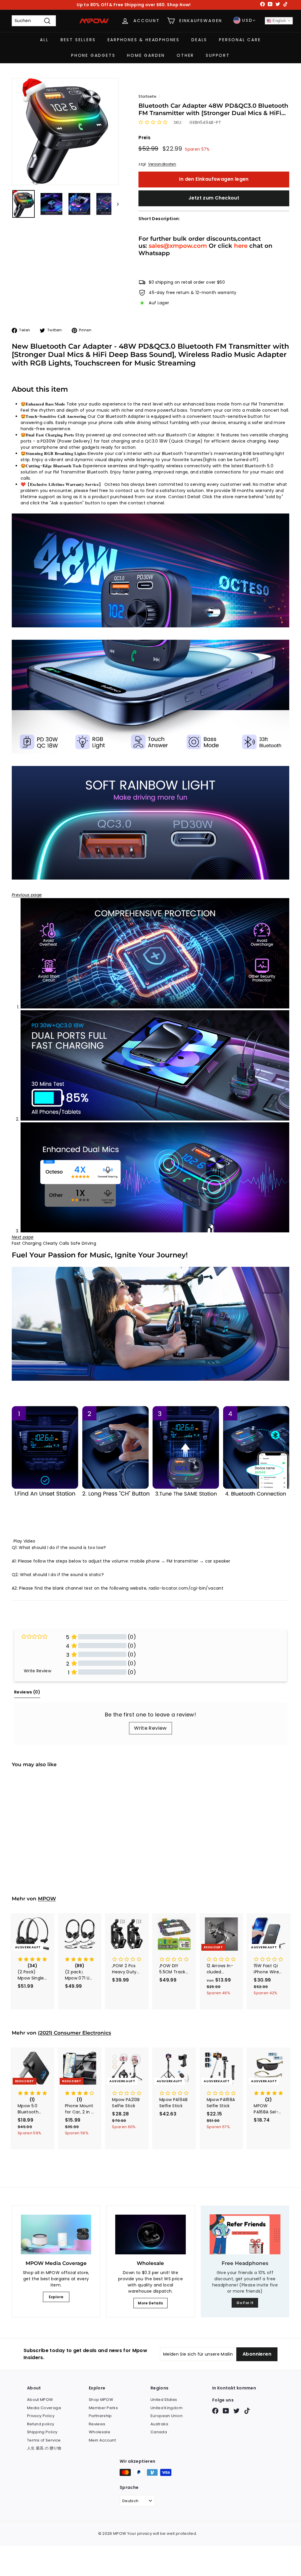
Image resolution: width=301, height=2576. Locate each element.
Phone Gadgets (93, 55)
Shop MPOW (101, 2400)
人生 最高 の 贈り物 (44, 2448)
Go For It (245, 2303)
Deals (199, 40)
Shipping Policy (42, 2432)
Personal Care (240, 40)
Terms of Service (44, 2440)
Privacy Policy (41, 2416)
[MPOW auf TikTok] (247, 2411)
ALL (44, 40)
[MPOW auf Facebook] (215, 2411)
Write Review (150, 1728)
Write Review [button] (37, 1671)
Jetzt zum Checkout (214, 198)
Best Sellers (78, 40)
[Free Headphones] (245, 2234)
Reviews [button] (27, 1692)
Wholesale (100, 2432)
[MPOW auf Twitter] (236, 2411)
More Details (150, 2303)
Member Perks (103, 2408)
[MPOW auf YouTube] (226, 2411)
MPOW (47, 1899)
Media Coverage (44, 2408)
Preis (144, 138)
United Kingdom (167, 2408)
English (279, 21)
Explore (56, 2297)
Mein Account (102, 2440)
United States (164, 2400)
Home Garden (146, 55)
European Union (167, 2416)
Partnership (100, 2416)
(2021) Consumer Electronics (75, 2033)
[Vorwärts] (115, 204)
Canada (159, 2432)
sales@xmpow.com (178, 246)
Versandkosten (162, 164)
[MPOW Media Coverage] (56, 2235)
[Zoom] (65, 132)
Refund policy (41, 2424)
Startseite (147, 97)
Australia (159, 2424)
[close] (107, 2542)
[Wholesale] (150, 2235)
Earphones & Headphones (144, 40)
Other (185, 55)
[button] (153, 122)
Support (218, 55)
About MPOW (40, 2400)
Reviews (97, 2424)
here (241, 246)
